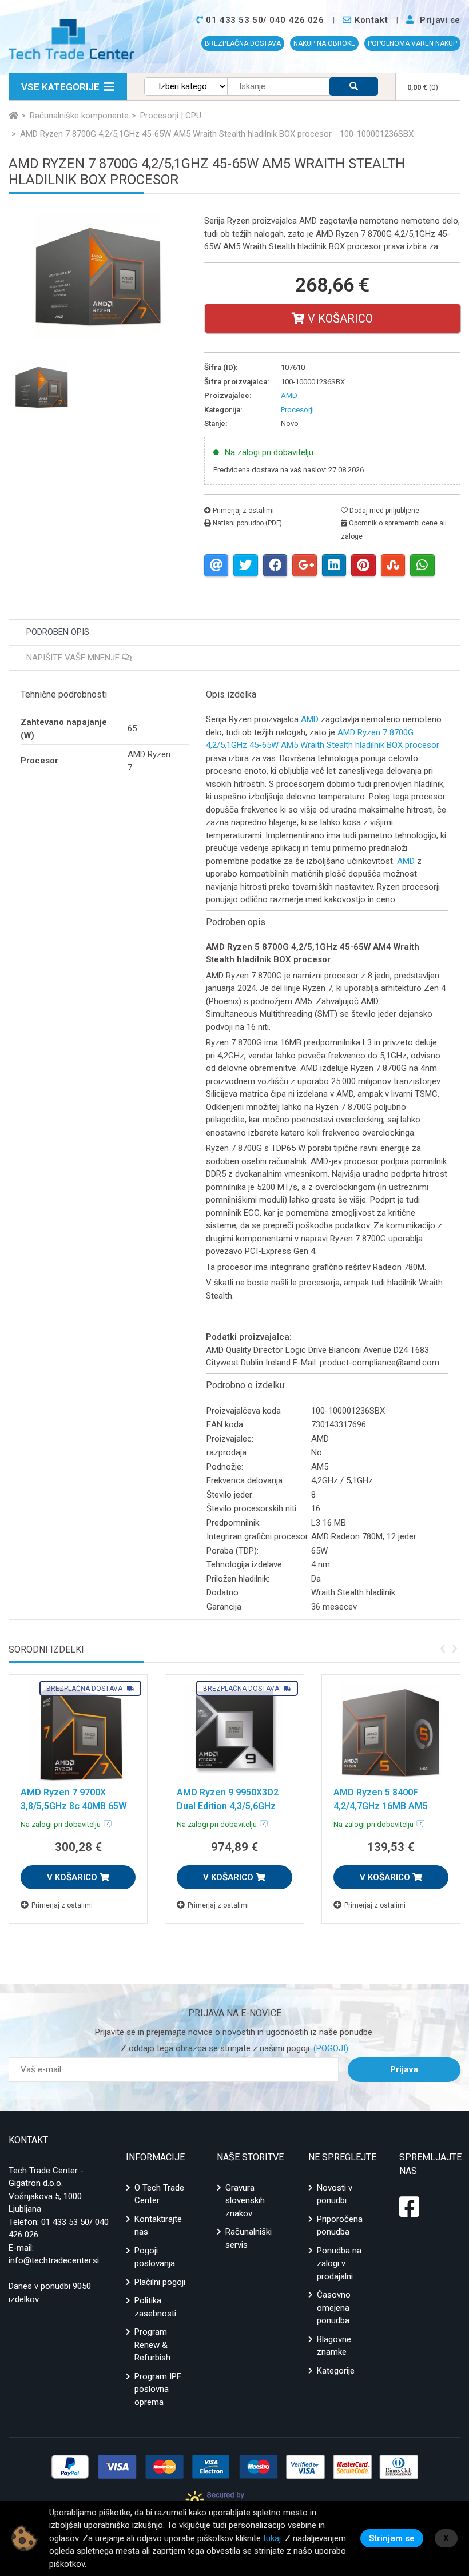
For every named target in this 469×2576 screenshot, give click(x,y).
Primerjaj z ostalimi (243, 511)
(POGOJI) (330, 2048)
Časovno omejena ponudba (334, 2308)
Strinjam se (392, 2538)
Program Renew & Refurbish (152, 2345)
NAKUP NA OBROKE (324, 43)
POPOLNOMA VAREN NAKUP (412, 43)
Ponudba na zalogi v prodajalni (339, 2264)
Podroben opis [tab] (58, 632)
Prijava (404, 2069)
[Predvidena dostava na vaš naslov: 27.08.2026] (108, 1823)
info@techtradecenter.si (54, 2260)
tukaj (272, 2538)
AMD (310, 719)
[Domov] (13, 116)
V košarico (339, 318)
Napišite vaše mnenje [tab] (74, 658)
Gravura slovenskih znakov (245, 2201)
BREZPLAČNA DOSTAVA (243, 43)
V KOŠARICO (73, 1877)
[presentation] (442, 1647)
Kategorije (336, 2371)
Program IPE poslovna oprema (158, 2389)
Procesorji (297, 410)
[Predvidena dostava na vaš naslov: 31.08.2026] (420, 1823)
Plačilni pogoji (160, 2282)
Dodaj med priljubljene (383, 511)
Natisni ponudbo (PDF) (247, 523)
